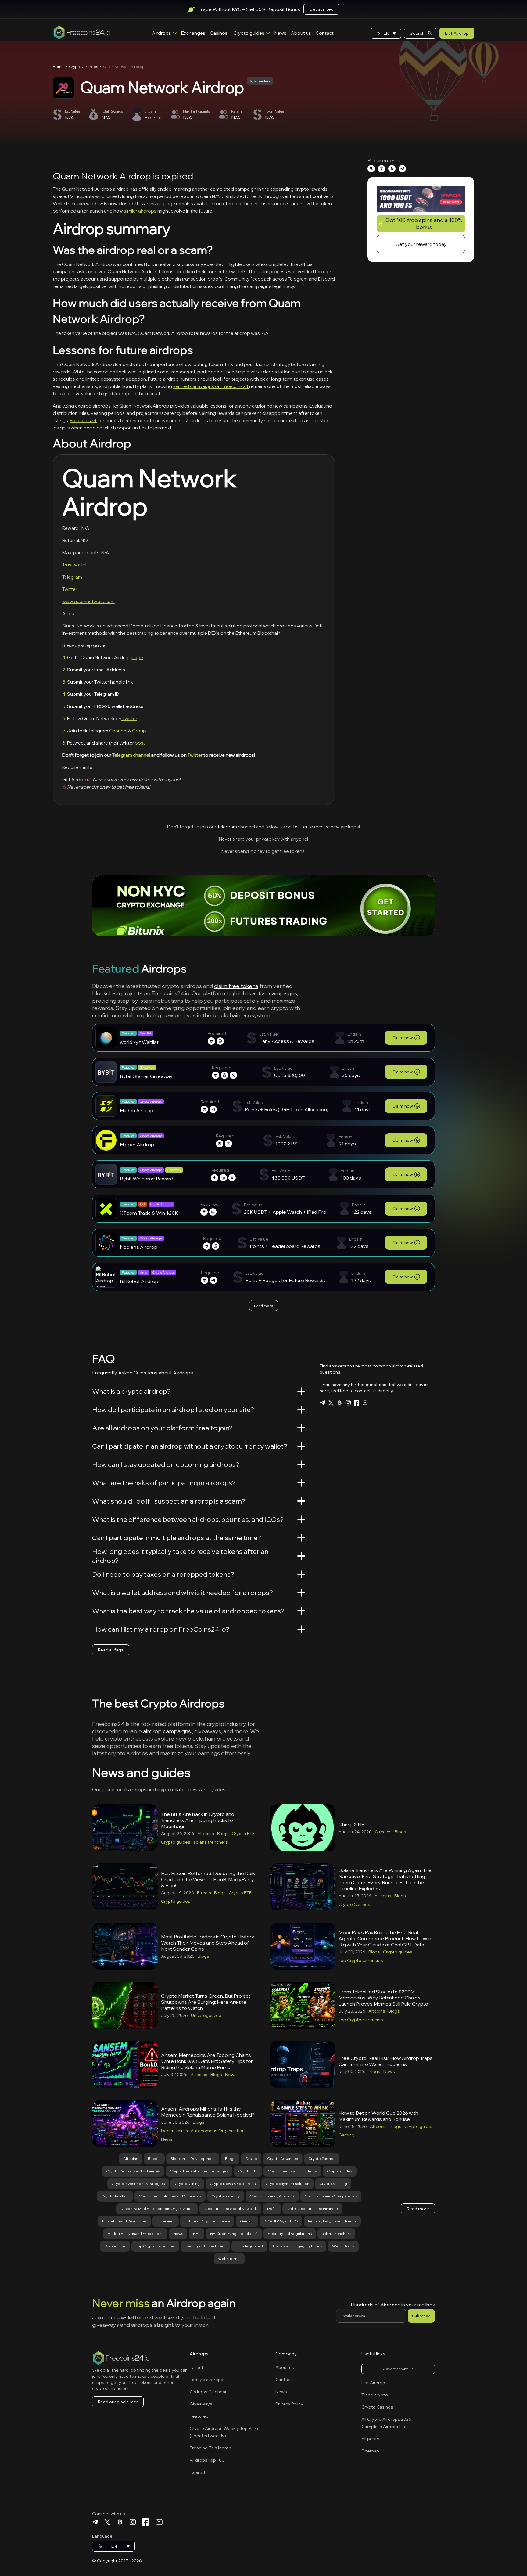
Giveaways (201, 2404)
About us (301, 33)
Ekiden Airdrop (137, 1110)
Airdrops (162, 33)
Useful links (373, 2354)
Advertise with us (398, 2369)
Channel (118, 731)
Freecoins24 (84, 420)
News (280, 33)
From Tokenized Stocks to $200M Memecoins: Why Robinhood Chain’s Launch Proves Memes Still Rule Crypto (383, 1998)
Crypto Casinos (354, 1904)
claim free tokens (236, 986)
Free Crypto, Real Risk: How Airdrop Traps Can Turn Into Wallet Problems (386, 2061)
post (140, 743)
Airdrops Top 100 (207, 2460)
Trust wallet (75, 565)
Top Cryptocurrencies (361, 1960)
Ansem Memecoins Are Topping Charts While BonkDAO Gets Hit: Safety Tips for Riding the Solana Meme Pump (207, 2061)
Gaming (346, 2135)
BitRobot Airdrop (139, 1281)
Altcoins (206, 1834)
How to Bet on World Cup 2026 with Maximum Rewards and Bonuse (378, 2116)
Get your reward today (421, 244)
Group (139, 731)
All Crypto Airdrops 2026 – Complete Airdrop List (388, 2423)
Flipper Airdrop (137, 1144)
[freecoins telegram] (322, 1403)
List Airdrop (457, 33)
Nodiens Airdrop (139, 1247)
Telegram (72, 577)
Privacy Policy (289, 2404)
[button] (386, 33)
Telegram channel (131, 755)
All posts (370, 2439)
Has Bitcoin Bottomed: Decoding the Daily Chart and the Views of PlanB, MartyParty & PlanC (208, 1879)
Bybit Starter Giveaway (146, 1076)
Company (286, 2354)
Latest (197, 2367)
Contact (325, 33)
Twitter (70, 589)
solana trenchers (211, 1842)
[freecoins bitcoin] (339, 1403)
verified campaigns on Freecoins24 (211, 386)
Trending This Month (210, 2448)
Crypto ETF (243, 1834)
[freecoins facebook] (357, 1403)
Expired (197, 2472)
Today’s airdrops (206, 2380)
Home (58, 67)
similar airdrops (141, 211)
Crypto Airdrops (83, 67)
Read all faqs (111, 1650)
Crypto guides (249, 33)
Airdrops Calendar (208, 2392)
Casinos (219, 33)
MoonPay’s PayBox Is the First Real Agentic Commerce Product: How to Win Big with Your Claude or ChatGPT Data (385, 1938)
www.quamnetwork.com (88, 601)
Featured (199, 2416)
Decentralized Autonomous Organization (203, 2131)
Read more (418, 2209)
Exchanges (193, 33)
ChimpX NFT (353, 1824)
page (137, 657)
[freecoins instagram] (348, 1403)
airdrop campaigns (168, 1731)
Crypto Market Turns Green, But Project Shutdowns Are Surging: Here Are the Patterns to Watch (206, 2002)
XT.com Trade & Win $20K (149, 1213)
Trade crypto (375, 2395)
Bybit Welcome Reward (147, 1179)
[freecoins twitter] (331, 1403)
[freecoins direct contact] (365, 1403)
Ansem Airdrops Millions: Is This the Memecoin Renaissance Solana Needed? (208, 2112)
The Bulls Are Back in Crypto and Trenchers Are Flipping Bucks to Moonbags (198, 1820)
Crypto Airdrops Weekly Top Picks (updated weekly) (225, 2432)
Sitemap (370, 2451)
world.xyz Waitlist (139, 1042)
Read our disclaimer (118, 2402)
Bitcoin (204, 1893)
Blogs (223, 1834)
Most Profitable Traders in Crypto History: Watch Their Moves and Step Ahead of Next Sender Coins (208, 1943)
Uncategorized (206, 2015)
